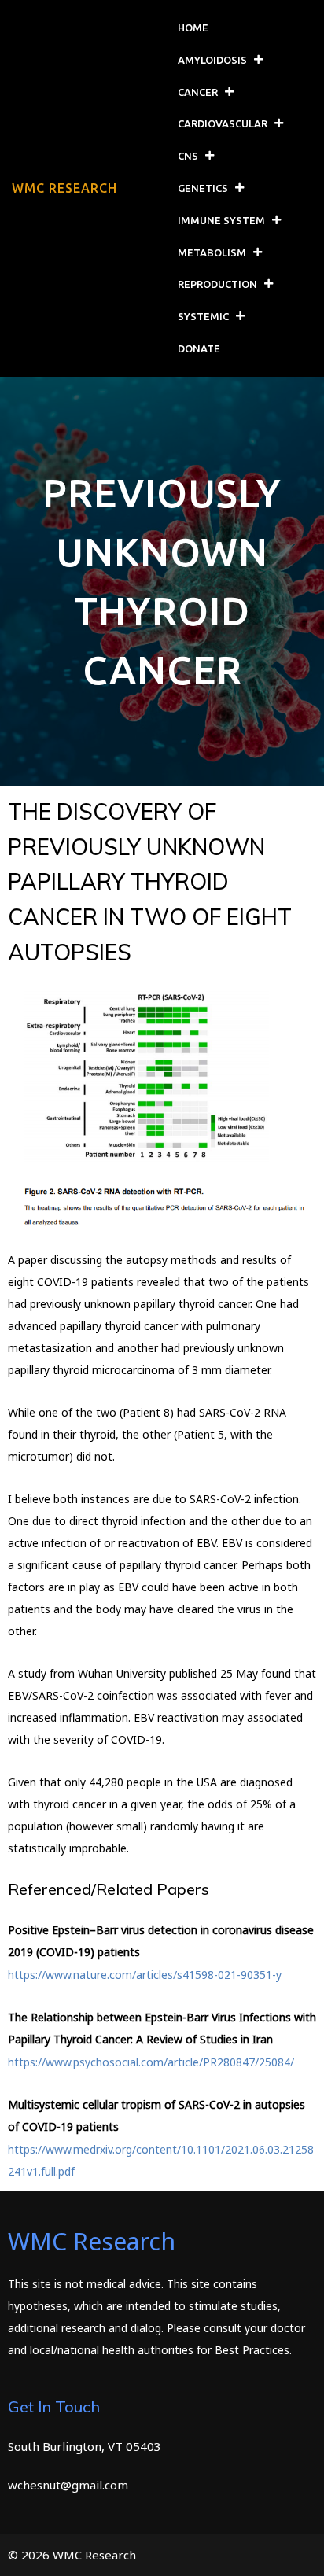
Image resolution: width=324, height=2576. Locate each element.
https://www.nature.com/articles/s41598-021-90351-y (145, 1975)
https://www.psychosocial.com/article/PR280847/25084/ (151, 2062)
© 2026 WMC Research (72, 2555)
